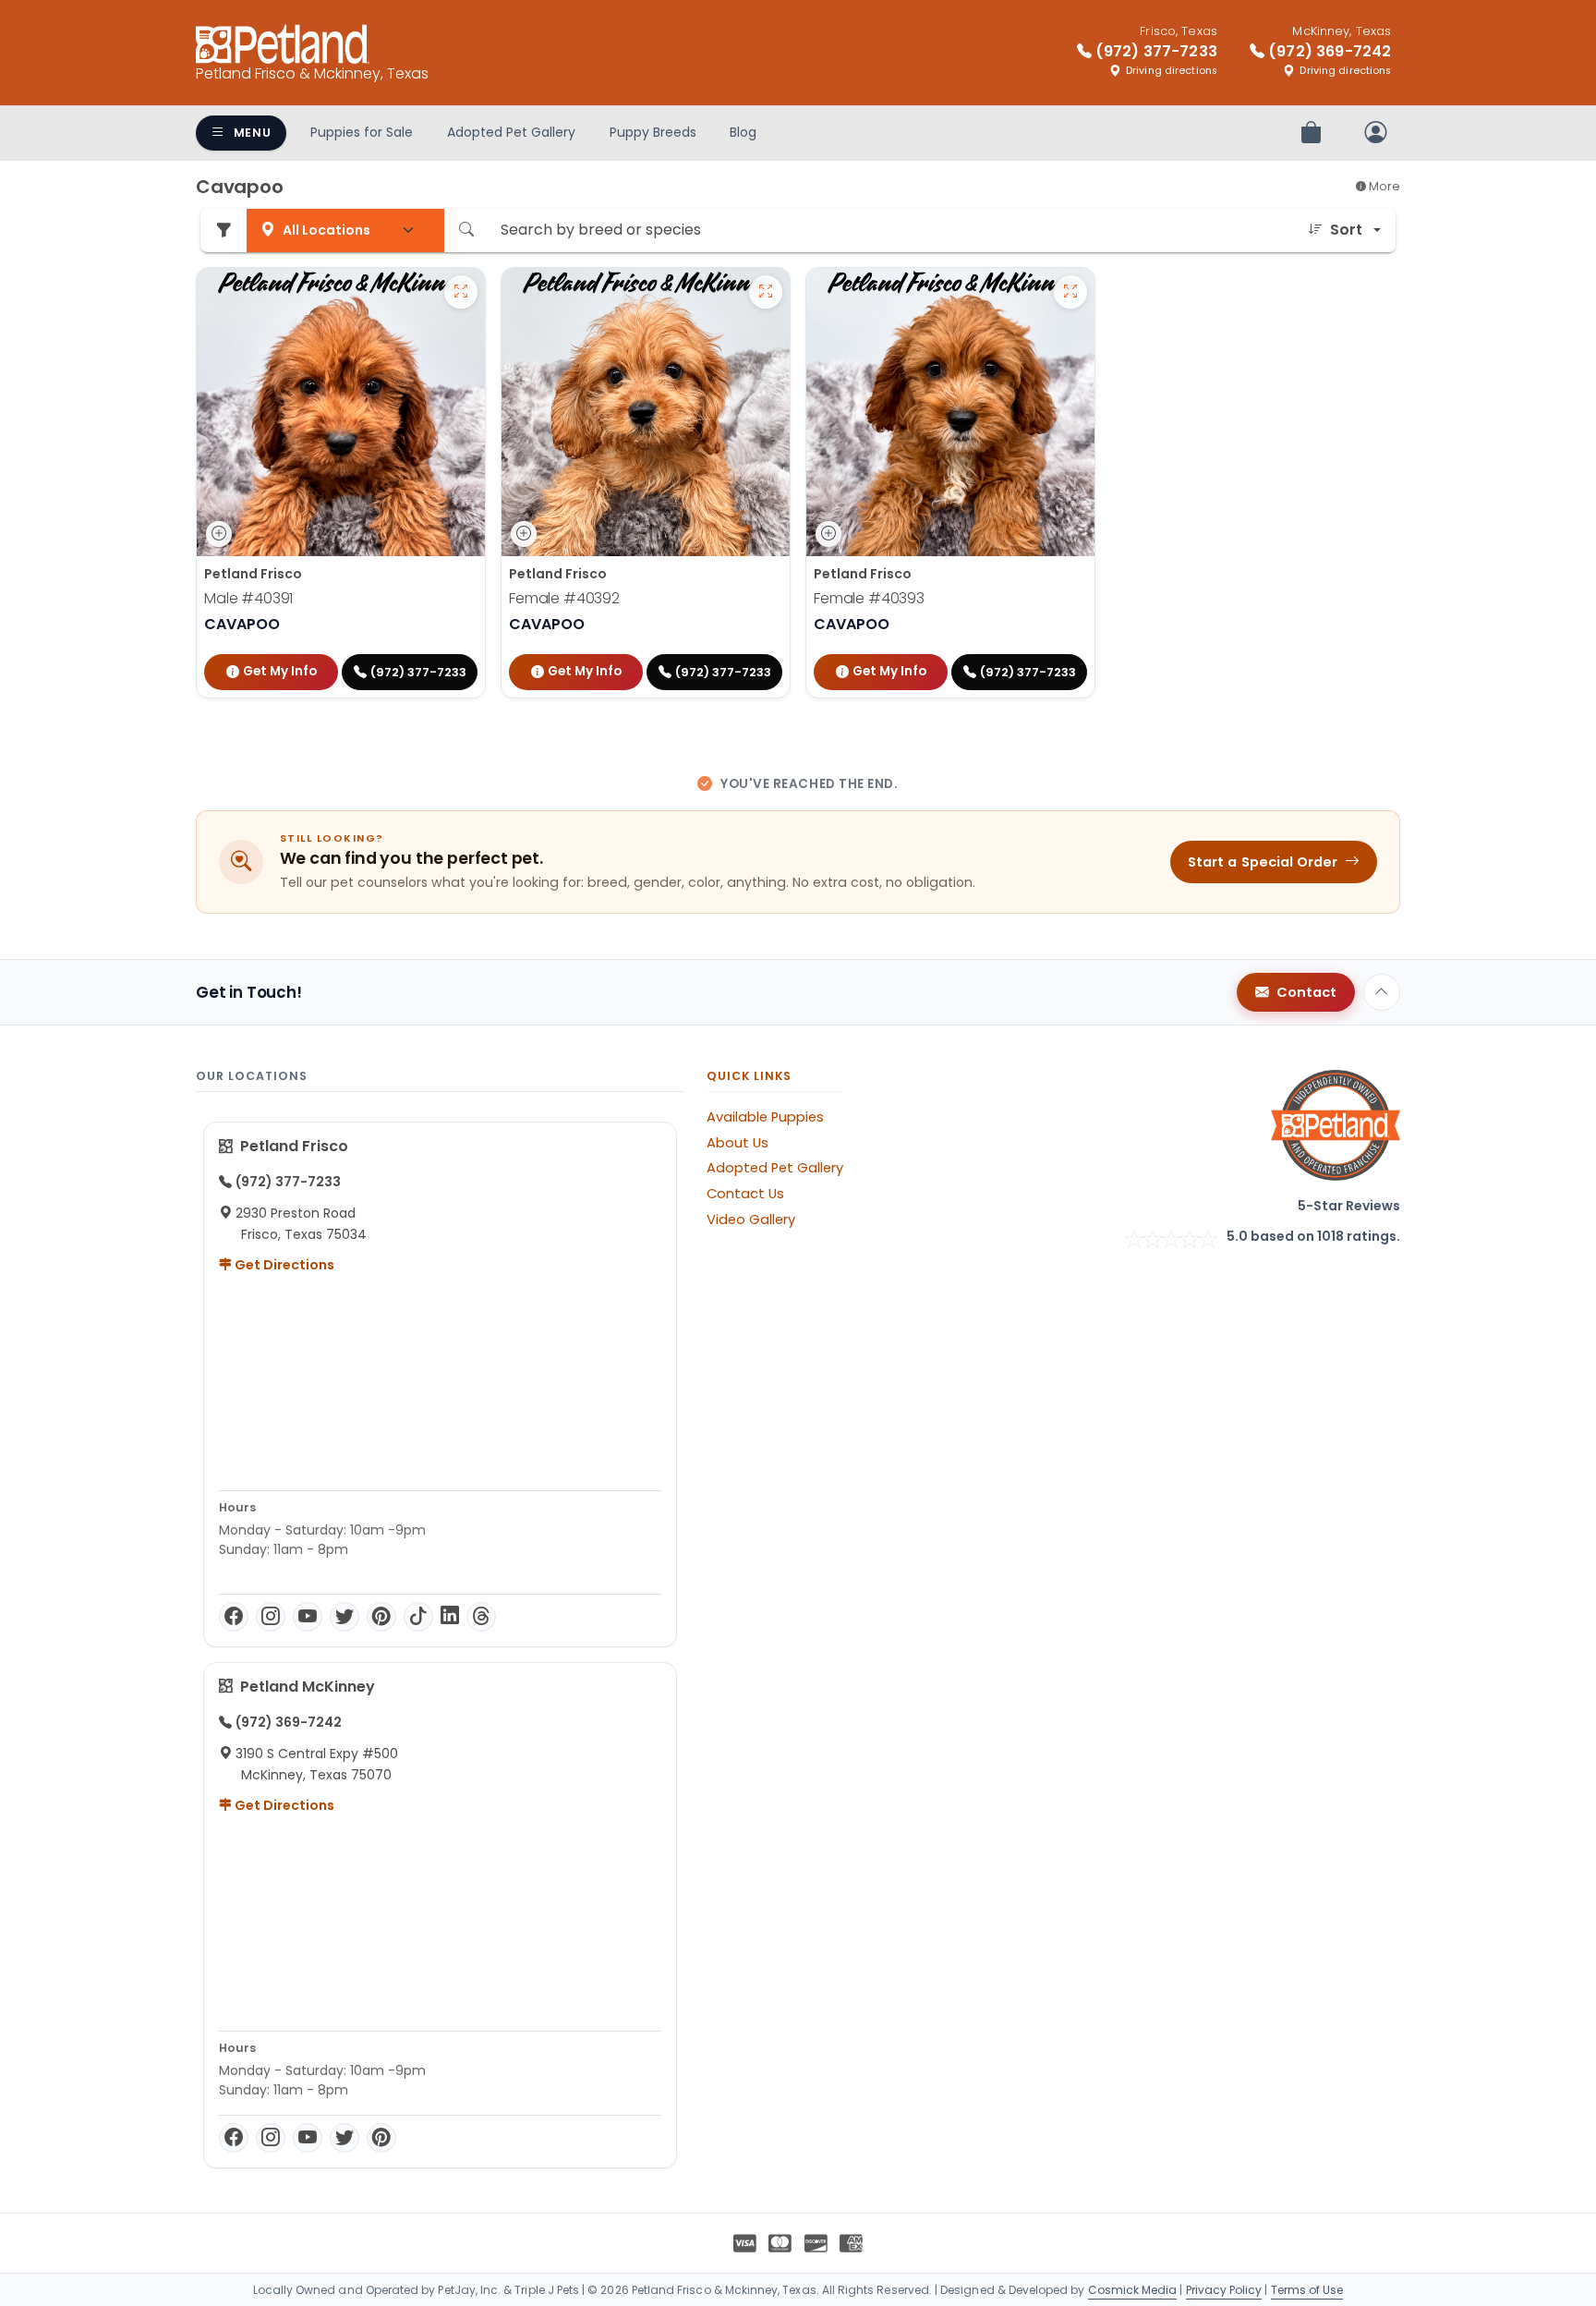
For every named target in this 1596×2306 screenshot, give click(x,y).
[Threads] (481, 1617)
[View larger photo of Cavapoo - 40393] (1070, 292)
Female (564, 598)
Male (248, 598)
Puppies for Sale (362, 132)
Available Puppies (765, 1117)
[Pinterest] (381, 1617)
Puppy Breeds (653, 132)
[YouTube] (308, 1617)
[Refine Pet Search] (224, 231)
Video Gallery (751, 1220)
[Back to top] (1382, 992)
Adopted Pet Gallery (511, 132)
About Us (738, 1143)
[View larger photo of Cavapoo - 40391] (461, 292)
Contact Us (745, 1194)
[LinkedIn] (450, 1617)
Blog (743, 132)
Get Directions (283, 1265)
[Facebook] (234, 1617)
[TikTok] (418, 1617)
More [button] (1383, 186)
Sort (1346, 230)
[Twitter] (345, 1617)
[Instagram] (271, 1617)
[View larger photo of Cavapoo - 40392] (766, 292)
